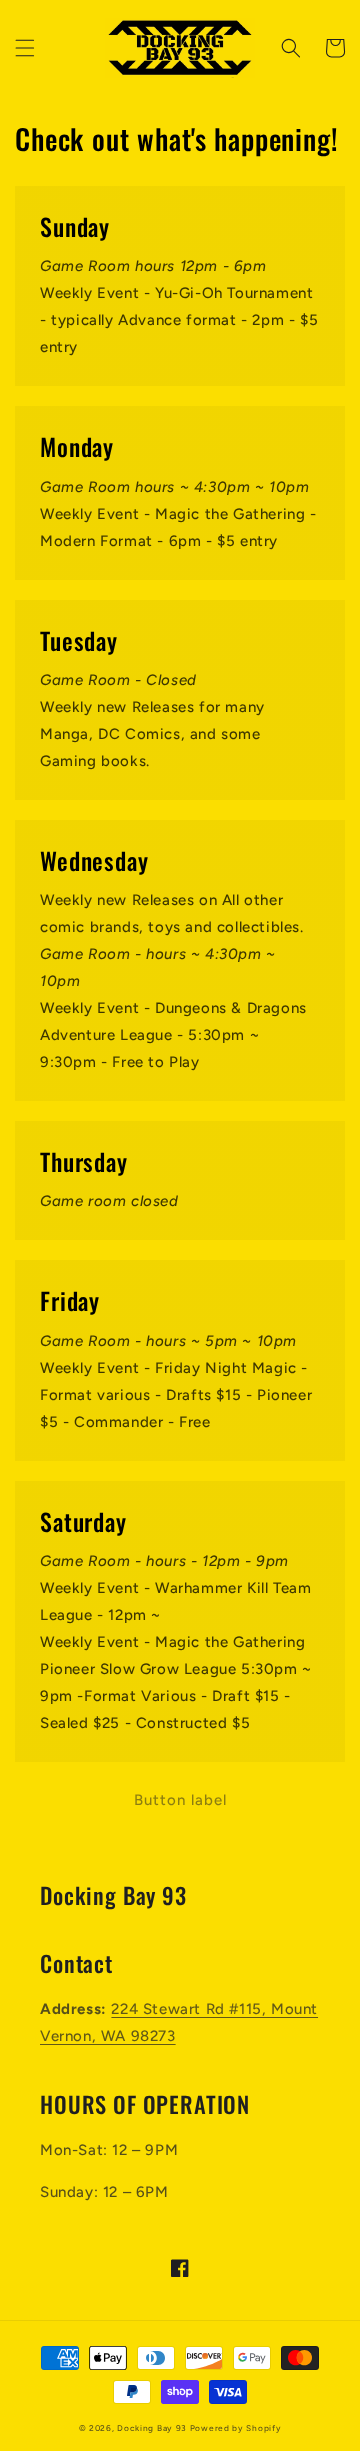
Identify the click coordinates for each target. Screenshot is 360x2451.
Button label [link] (180, 1800)
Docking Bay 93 (152, 2428)
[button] (25, 48)
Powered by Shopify (236, 2428)
